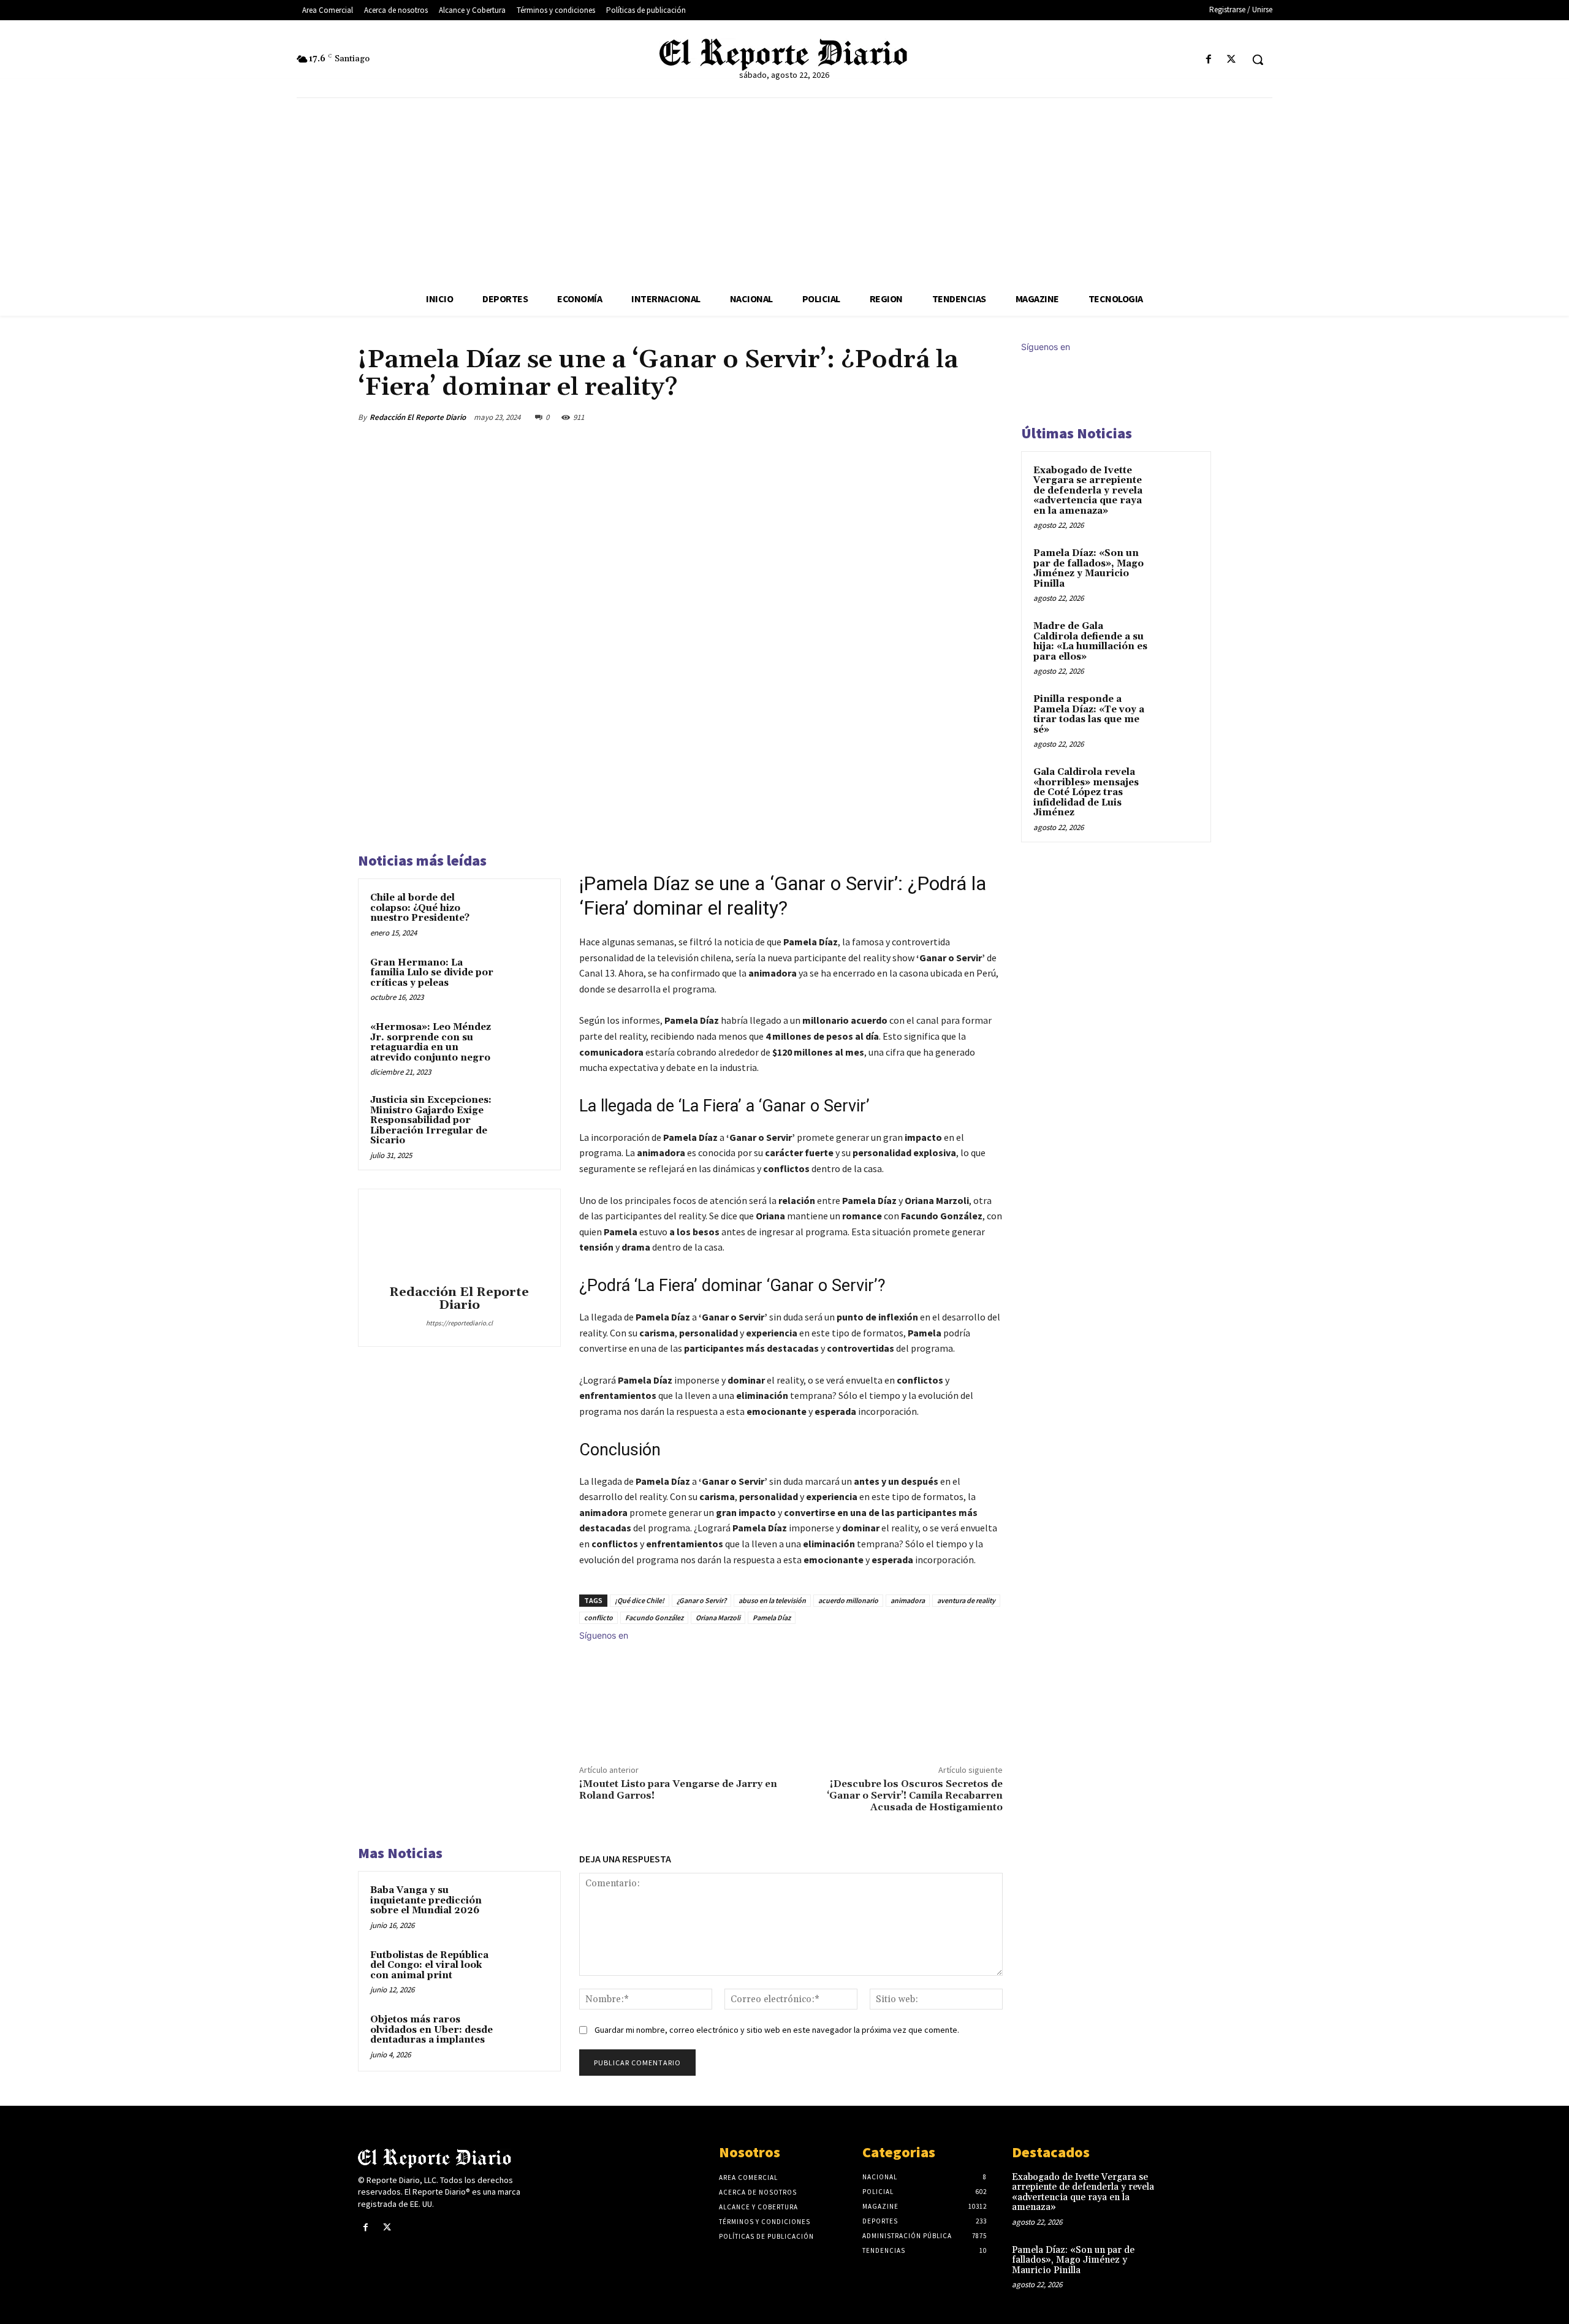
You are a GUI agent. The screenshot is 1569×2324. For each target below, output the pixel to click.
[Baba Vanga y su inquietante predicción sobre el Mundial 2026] (525, 1907)
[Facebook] (1209, 60)
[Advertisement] (784, 190)
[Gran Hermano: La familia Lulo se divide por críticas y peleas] (525, 979)
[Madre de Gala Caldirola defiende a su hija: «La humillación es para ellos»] (1177, 641)
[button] (1258, 59)
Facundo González (654, 1617)
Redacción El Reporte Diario (418, 417)
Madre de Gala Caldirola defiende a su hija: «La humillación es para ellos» (1090, 642)
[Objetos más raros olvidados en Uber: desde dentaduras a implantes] (525, 2036)
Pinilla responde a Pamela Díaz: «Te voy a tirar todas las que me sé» (1089, 714)
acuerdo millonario (848, 1600)
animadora (908, 1600)
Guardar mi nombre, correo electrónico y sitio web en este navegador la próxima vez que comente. (777, 2030)
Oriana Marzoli (718, 1617)
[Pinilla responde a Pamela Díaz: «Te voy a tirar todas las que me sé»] (1177, 714)
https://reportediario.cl (459, 1323)
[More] (990, 417)
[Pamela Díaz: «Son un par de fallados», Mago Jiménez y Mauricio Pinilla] (1177, 568)
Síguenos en (604, 1635)
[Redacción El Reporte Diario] (459, 1239)
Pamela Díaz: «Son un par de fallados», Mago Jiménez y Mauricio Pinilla (1088, 569)
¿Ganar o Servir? (701, 1600)
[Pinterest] (933, 417)
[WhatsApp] (961, 417)
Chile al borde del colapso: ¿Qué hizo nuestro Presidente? (420, 908)
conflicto (598, 1617)
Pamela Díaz (772, 1617)
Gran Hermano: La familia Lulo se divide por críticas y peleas (432, 973)
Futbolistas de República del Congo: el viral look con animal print (429, 1965)
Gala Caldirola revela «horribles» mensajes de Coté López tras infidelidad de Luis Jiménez (1086, 792)
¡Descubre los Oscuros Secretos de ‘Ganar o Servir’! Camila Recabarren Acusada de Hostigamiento (915, 1796)
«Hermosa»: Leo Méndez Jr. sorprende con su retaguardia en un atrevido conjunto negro (431, 1042)
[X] (1232, 60)
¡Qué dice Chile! (640, 1600)
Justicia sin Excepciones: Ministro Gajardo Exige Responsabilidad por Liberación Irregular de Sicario (431, 1120)
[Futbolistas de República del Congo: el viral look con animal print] (525, 1972)
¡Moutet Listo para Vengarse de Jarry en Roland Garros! (678, 1790)
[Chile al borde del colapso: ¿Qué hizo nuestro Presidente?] (525, 914)
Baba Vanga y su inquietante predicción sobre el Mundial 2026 (426, 1900)
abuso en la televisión (772, 1600)
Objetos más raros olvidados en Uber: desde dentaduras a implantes (431, 2030)
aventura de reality (966, 1600)
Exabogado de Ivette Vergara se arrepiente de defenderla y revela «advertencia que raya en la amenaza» (1088, 491)
